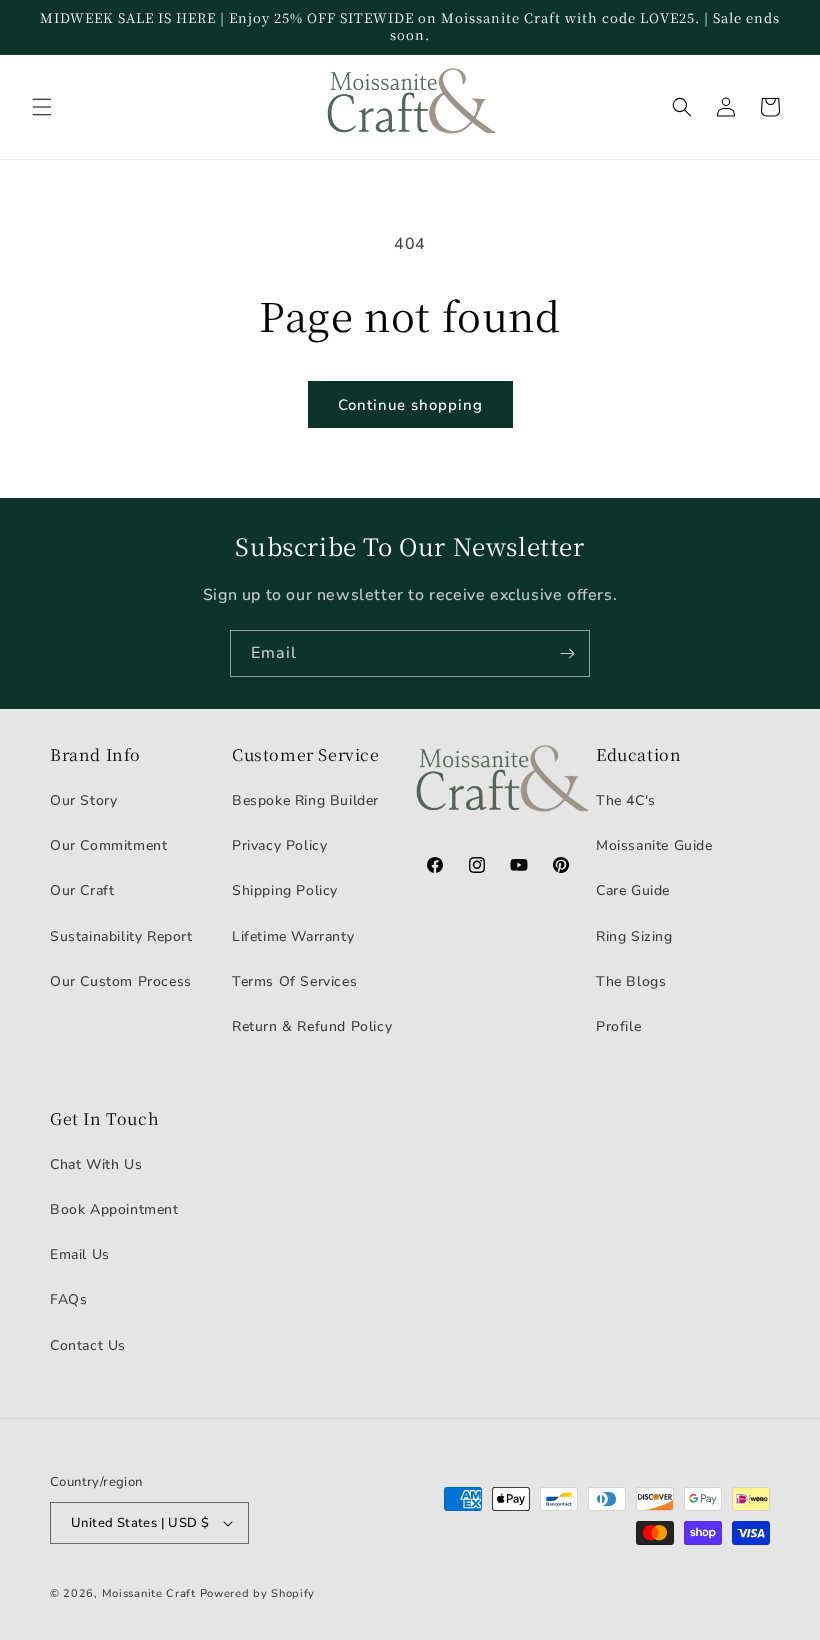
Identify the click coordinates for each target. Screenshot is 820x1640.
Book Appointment (114, 1209)
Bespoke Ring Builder (305, 800)
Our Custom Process (121, 981)
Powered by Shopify (258, 1593)
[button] (42, 107)
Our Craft (82, 890)
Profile (618, 1026)
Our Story (83, 800)
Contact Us (88, 1345)
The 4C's (626, 800)
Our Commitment (108, 845)
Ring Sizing (634, 936)
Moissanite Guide (654, 845)
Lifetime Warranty (293, 936)
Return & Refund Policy (312, 1026)
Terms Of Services (294, 981)
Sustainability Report (121, 936)
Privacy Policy (279, 845)
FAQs (68, 1299)
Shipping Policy (285, 890)
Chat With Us (96, 1164)
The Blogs (631, 981)
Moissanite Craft (149, 1593)
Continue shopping (410, 405)
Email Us (80, 1254)
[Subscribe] (567, 653)
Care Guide (633, 890)
